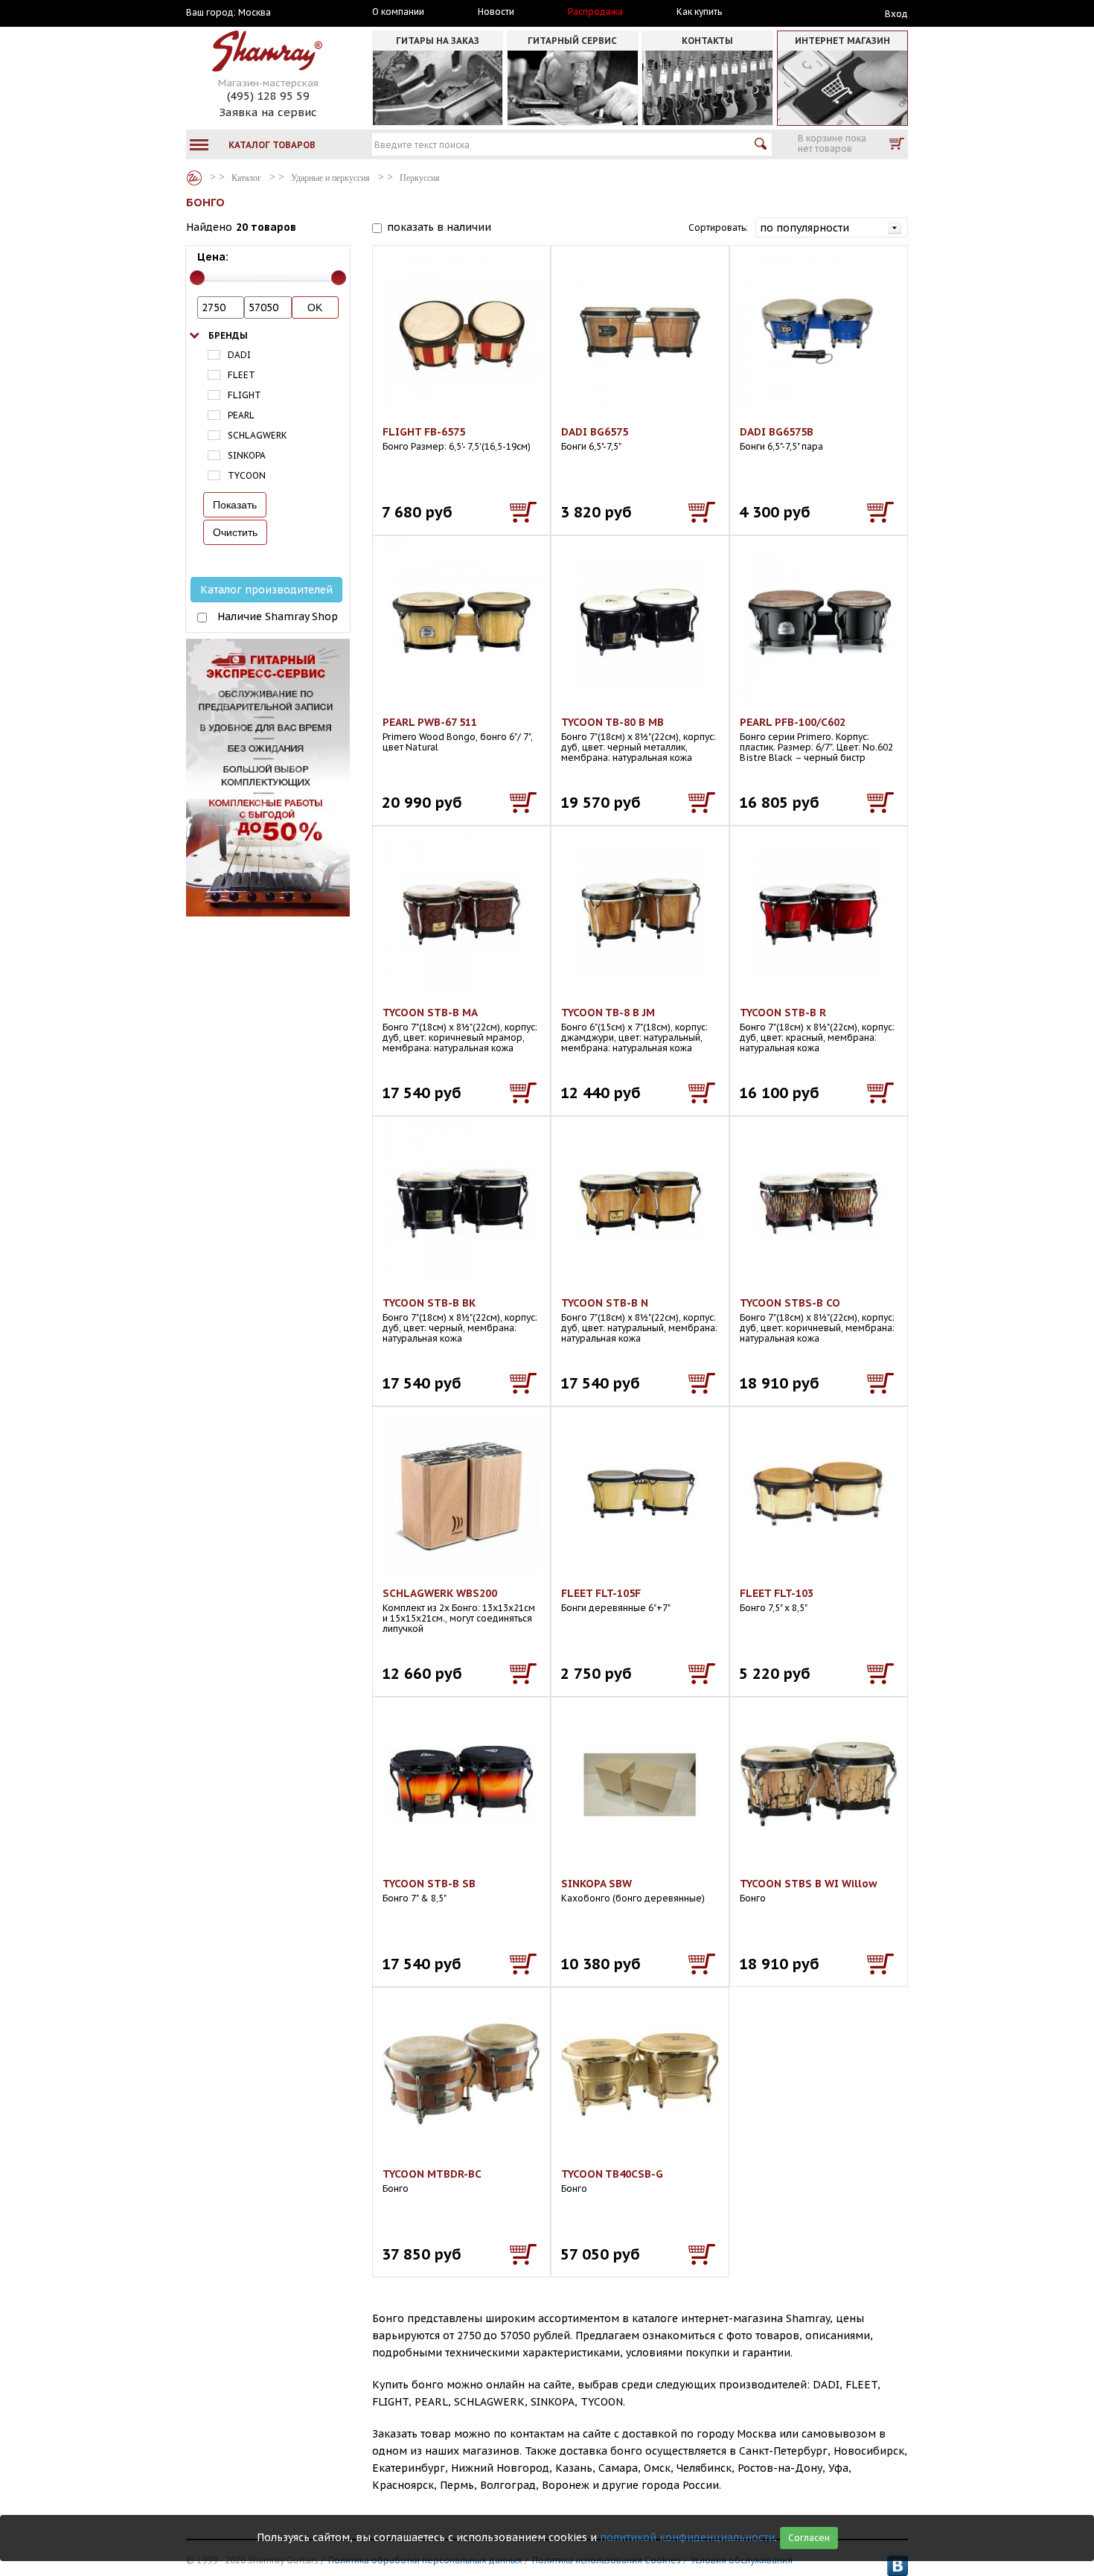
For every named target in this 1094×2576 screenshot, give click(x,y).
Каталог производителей (266, 590)
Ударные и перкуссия (330, 178)
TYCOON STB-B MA (430, 1013)
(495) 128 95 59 (268, 96)
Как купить (699, 12)
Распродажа (595, 12)
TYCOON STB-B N (605, 1303)
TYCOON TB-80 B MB (612, 722)
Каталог (194, 178)
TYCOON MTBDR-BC (432, 2174)
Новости (496, 12)
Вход (896, 14)
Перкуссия (420, 178)
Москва (255, 13)
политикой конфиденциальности (687, 2537)
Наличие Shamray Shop (278, 616)
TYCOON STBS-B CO (790, 1303)
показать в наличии (439, 227)
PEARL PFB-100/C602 (793, 722)
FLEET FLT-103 (777, 1593)
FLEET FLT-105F (601, 1593)
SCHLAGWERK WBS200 (440, 1593)
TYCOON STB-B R (783, 1013)
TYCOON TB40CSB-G (612, 2174)
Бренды (228, 335)
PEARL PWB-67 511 (430, 722)
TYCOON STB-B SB (429, 1884)
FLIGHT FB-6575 (424, 432)
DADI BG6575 (595, 432)
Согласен (809, 2538)
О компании (398, 12)
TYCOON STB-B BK (429, 1303)
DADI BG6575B (777, 432)
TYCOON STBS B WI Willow (809, 1884)
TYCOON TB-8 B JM (608, 1013)
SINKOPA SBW (596, 1884)
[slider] (197, 278)
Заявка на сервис (268, 112)
